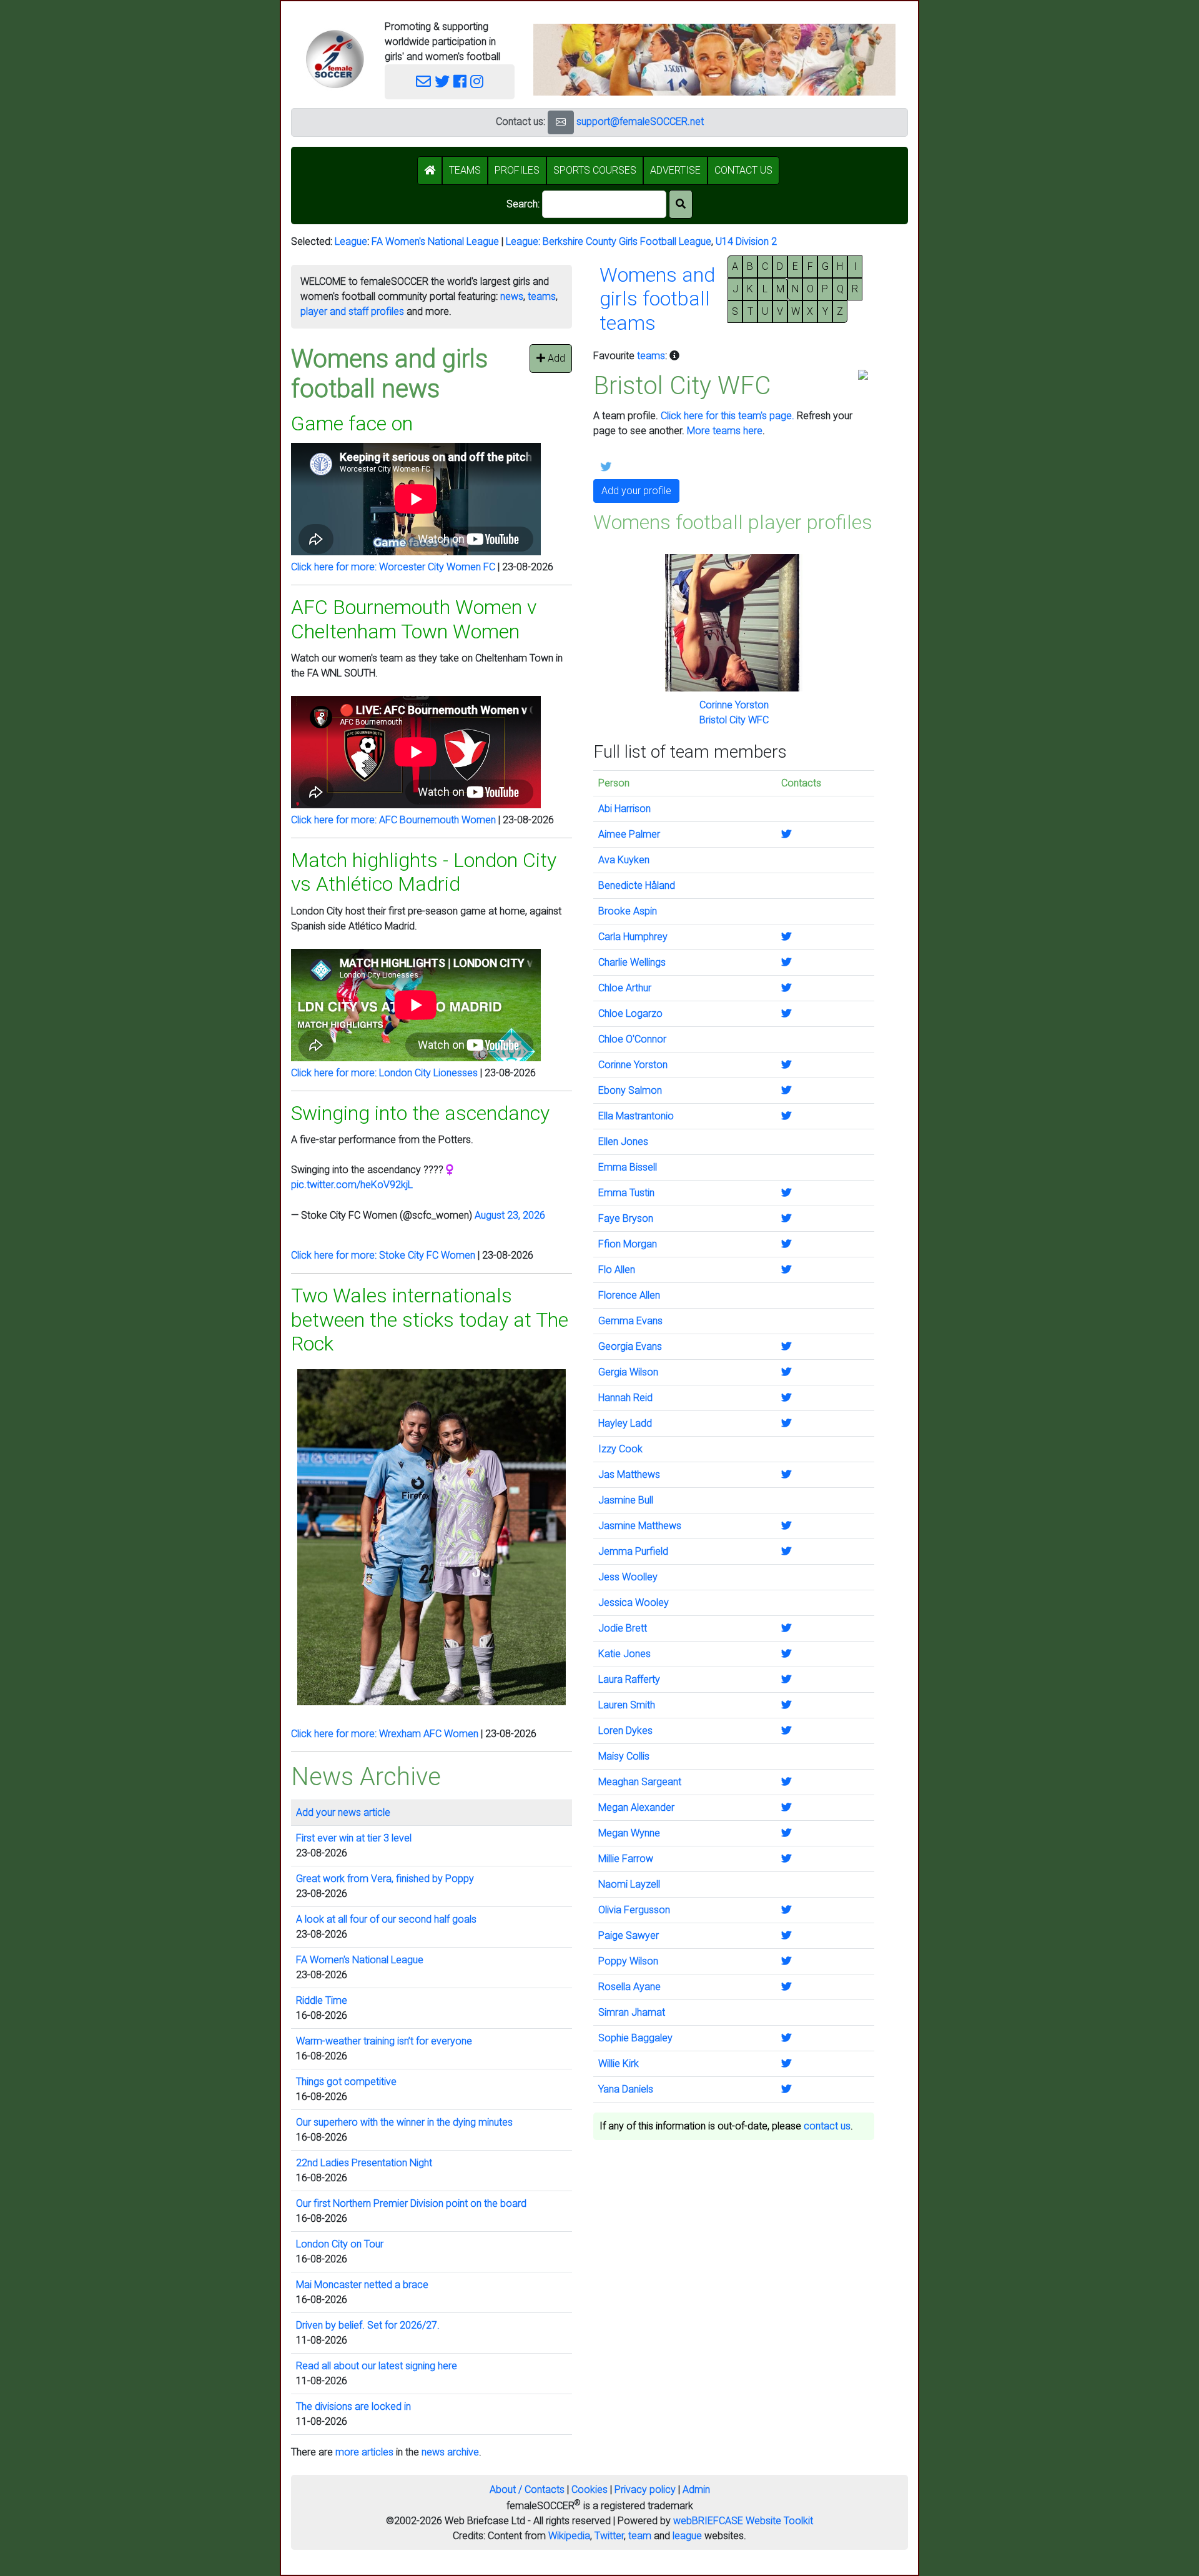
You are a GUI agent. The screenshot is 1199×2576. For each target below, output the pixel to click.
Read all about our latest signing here (377, 2366)
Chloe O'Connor (632, 1039)
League (351, 241)
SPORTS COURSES (595, 170)
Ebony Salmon (630, 1090)
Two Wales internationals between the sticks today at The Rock (430, 1320)
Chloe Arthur (625, 988)
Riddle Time (322, 2000)
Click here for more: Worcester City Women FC (393, 567)
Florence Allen (629, 1295)
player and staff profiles (352, 311)
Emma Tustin (626, 1193)
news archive (450, 2452)
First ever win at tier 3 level (354, 1838)
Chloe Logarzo (630, 1013)
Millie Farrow (626, 1859)
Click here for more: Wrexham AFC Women (385, 1734)
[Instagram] (477, 82)
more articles (364, 2452)
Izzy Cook (620, 1449)
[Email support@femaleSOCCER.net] (423, 82)
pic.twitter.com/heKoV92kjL (352, 1185)
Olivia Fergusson (634, 1910)
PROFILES (517, 170)
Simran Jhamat (632, 2012)
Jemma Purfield (633, 1551)
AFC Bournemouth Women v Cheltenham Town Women (414, 619)
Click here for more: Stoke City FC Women (383, 1255)
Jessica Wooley (634, 1603)
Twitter (609, 2536)
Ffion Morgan (628, 1244)
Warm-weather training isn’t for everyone (384, 2041)
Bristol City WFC (734, 720)
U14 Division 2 (746, 241)
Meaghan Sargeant (640, 1782)
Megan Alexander (636, 1807)
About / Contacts (527, 2489)
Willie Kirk (619, 2063)
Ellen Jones (623, 1142)
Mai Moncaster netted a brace (362, 2285)
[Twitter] (442, 82)
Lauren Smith (627, 1705)
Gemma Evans (630, 1321)
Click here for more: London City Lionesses (384, 1073)
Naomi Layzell (629, 1884)
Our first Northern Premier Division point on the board (411, 2203)
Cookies (590, 2489)
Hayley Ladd (625, 1423)
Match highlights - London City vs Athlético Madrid (424, 872)
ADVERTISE (675, 170)
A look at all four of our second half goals (386, 1919)
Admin (696, 2489)
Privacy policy (645, 2489)
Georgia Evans (630, 1346)
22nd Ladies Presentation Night (364, 2163)
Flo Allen (617, 1270)
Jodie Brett (623, 1628)
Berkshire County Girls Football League (627, 241)
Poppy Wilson (628, 1961)
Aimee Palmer (629, 834)
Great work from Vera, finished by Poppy (385, 1879)
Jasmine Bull (626, 1500)
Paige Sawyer (629, 1935)
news (512, 296)
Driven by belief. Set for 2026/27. (368, 2325)
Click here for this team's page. (728, 416)
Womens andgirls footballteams (657, 299)
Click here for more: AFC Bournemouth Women (393, 820)
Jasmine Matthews (640, 1526)
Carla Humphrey (633, 937)
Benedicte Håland (637, 885)
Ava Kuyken (624, 860)
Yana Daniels (626, 2089)
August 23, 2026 (510, 1215)
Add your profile (636, 491)
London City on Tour (340, 2244)
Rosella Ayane (629, 1987)
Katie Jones (624, 1654)
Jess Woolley (628, 1577)
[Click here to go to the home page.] (335, 59)
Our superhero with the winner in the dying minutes (404, 2122)
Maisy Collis (624, 1756)
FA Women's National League (435, 241)
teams (542, 296)
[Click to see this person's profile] (734, 622)
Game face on (352, 424)
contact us (827, 2126)
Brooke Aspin (628, 911)
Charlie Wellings (632, 962)
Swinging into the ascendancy (420, 1113)
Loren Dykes (625, 1731)
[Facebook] (460, 82)
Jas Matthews (629, 1474)
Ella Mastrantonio (636, 1116)
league (687, 2536)
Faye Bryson (626, 1218)
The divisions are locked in (353, 2406)
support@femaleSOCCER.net (640, 121)
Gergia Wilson (628, 1372)
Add (555, 358)
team (640, 2536)
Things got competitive (346, 2082)
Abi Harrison (624, 809)
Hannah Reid (625, 1398)
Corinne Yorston (734, 705)
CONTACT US (743, 170)
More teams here (725, 431)
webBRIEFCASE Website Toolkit (743, 2521)
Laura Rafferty (629, 1679)
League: (524, 241)
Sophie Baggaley (635, 2038)
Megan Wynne (629, 1833)
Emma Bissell (628, 1167)
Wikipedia (569, 2536)
